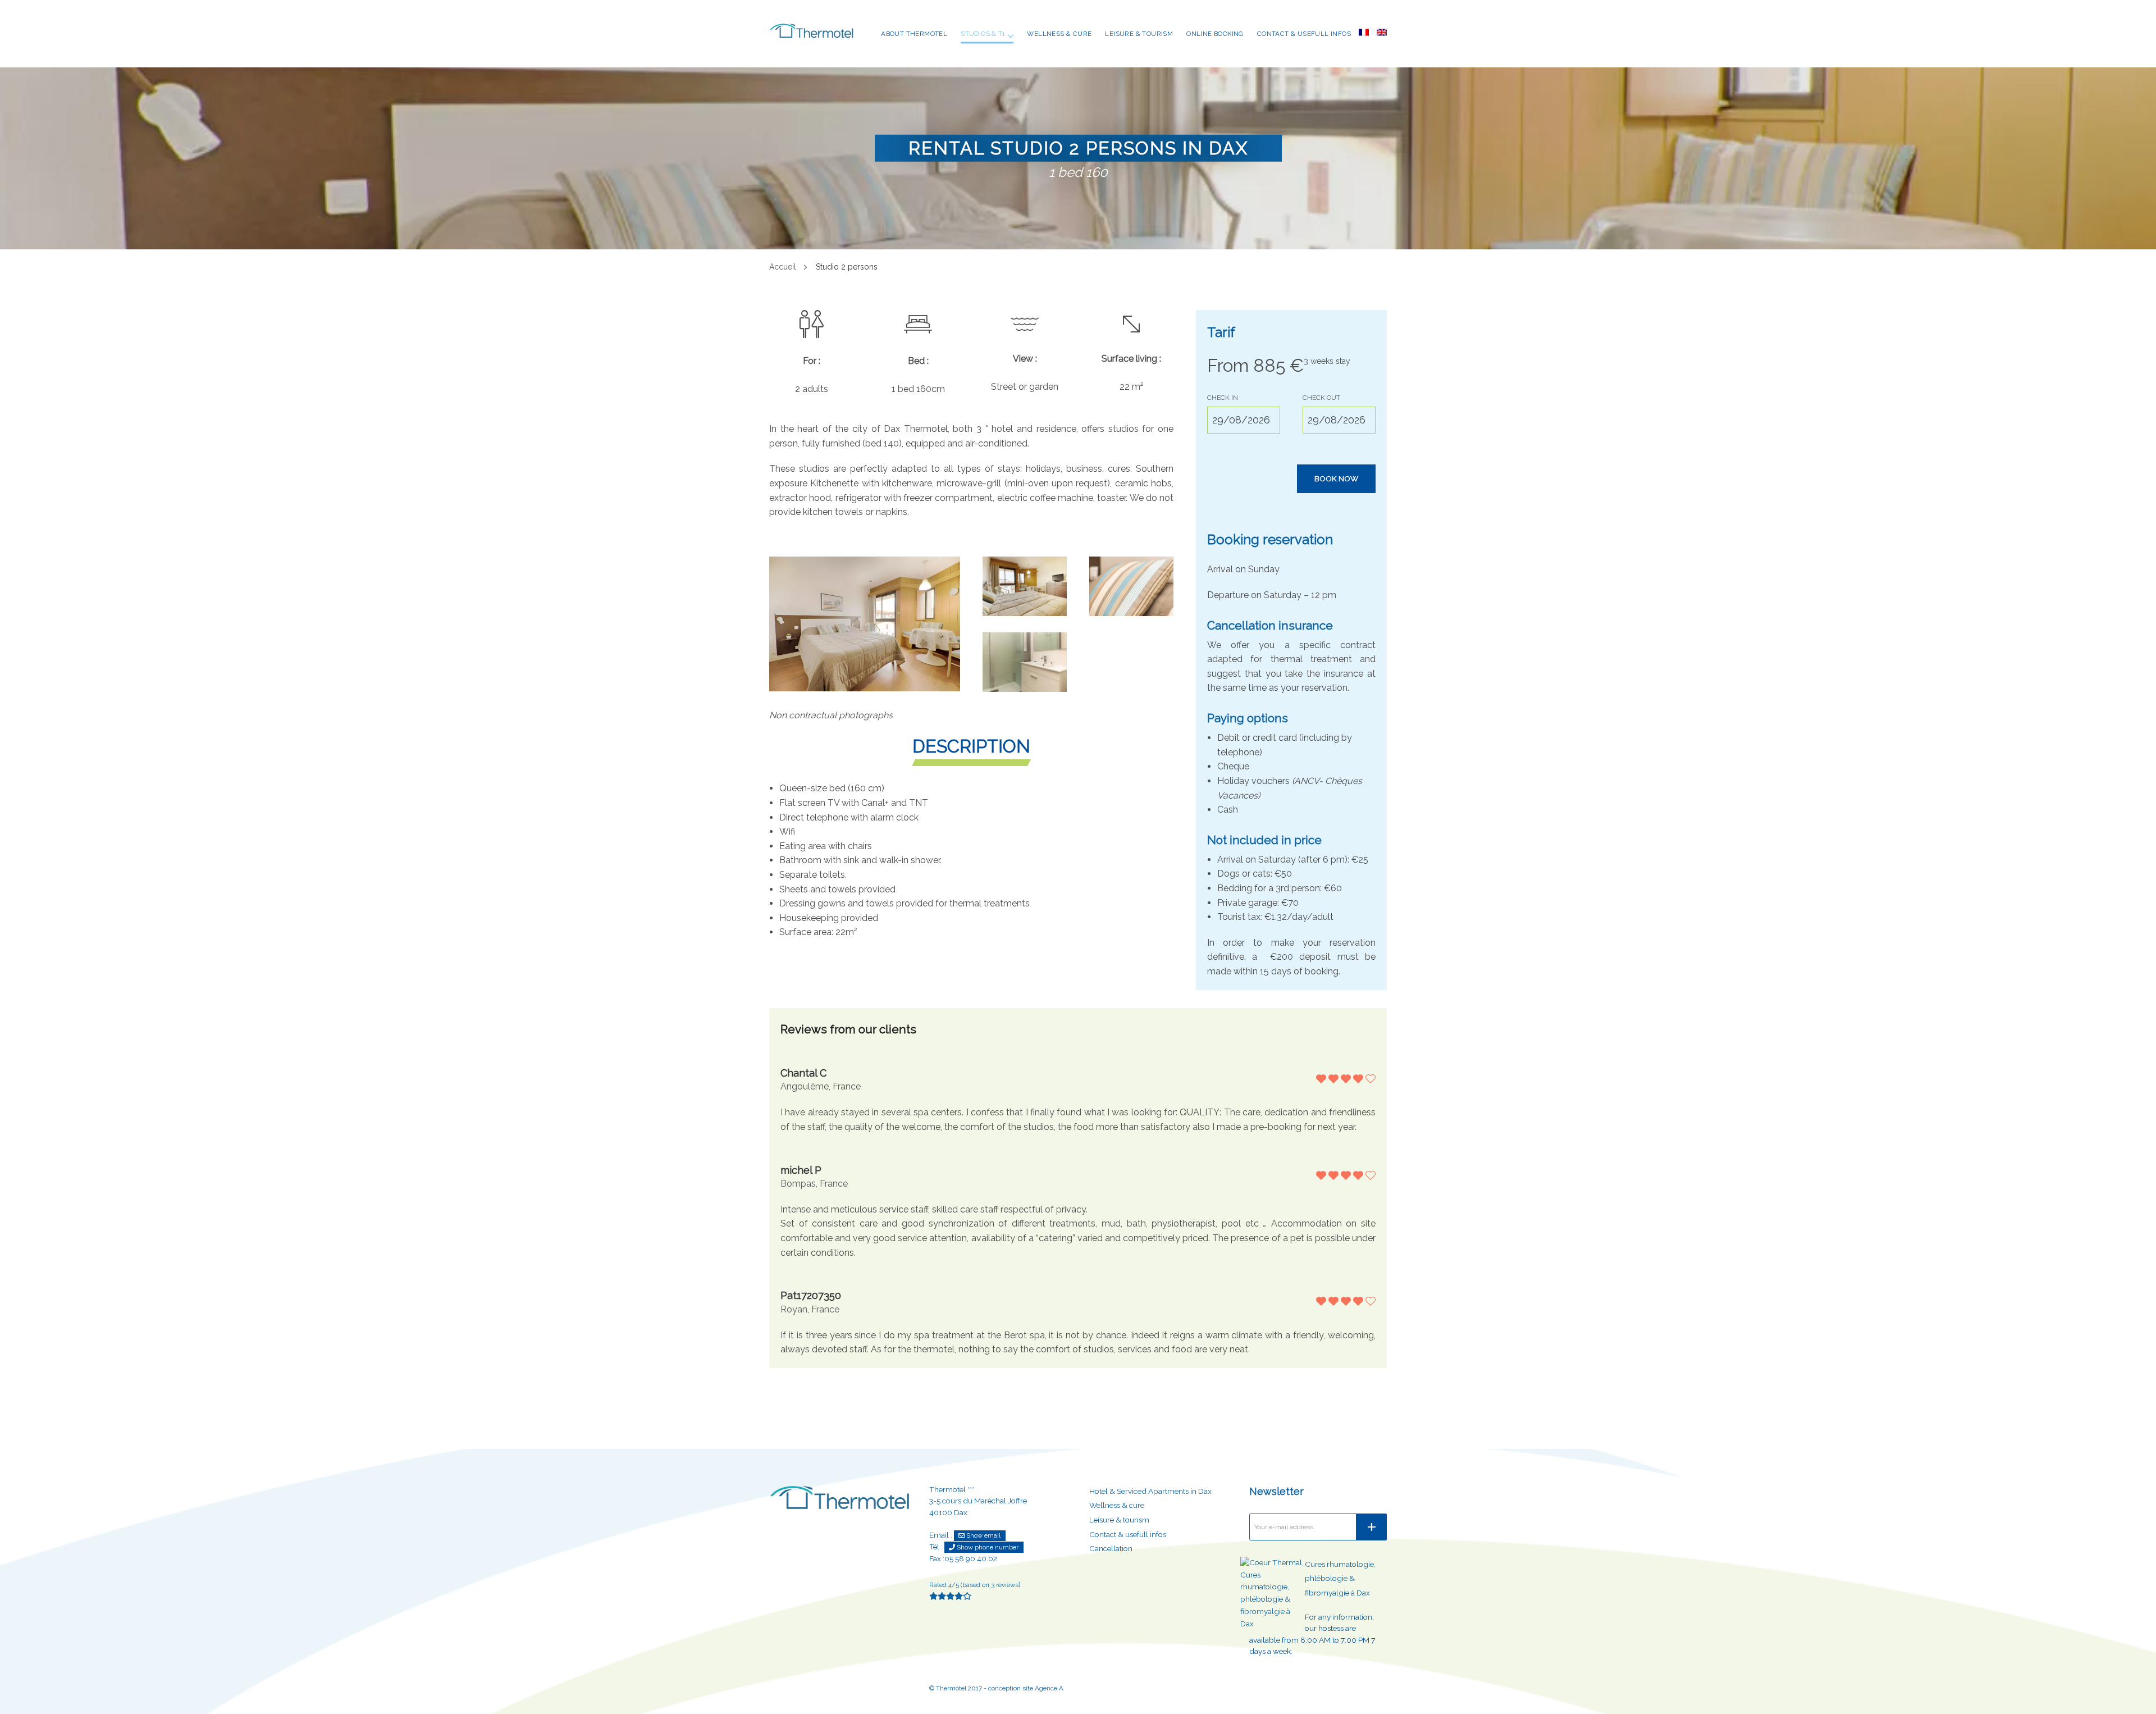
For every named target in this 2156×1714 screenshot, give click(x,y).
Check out (1321, 398)
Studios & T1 (983, 34)
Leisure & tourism (1139, 34)
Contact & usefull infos (1304, 34)
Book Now (1336, 478)
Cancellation (1111, 1548)
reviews (1005, 1585)
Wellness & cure (1059, 34)
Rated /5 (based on (960, 1585)
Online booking (1215, 34)
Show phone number (987, 1547)
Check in (1223, 398)
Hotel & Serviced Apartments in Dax (1150, 1491)
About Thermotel (914, 34)
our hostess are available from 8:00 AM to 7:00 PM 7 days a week (1312, 1640)
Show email (983, 1535)
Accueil (783, 267)
